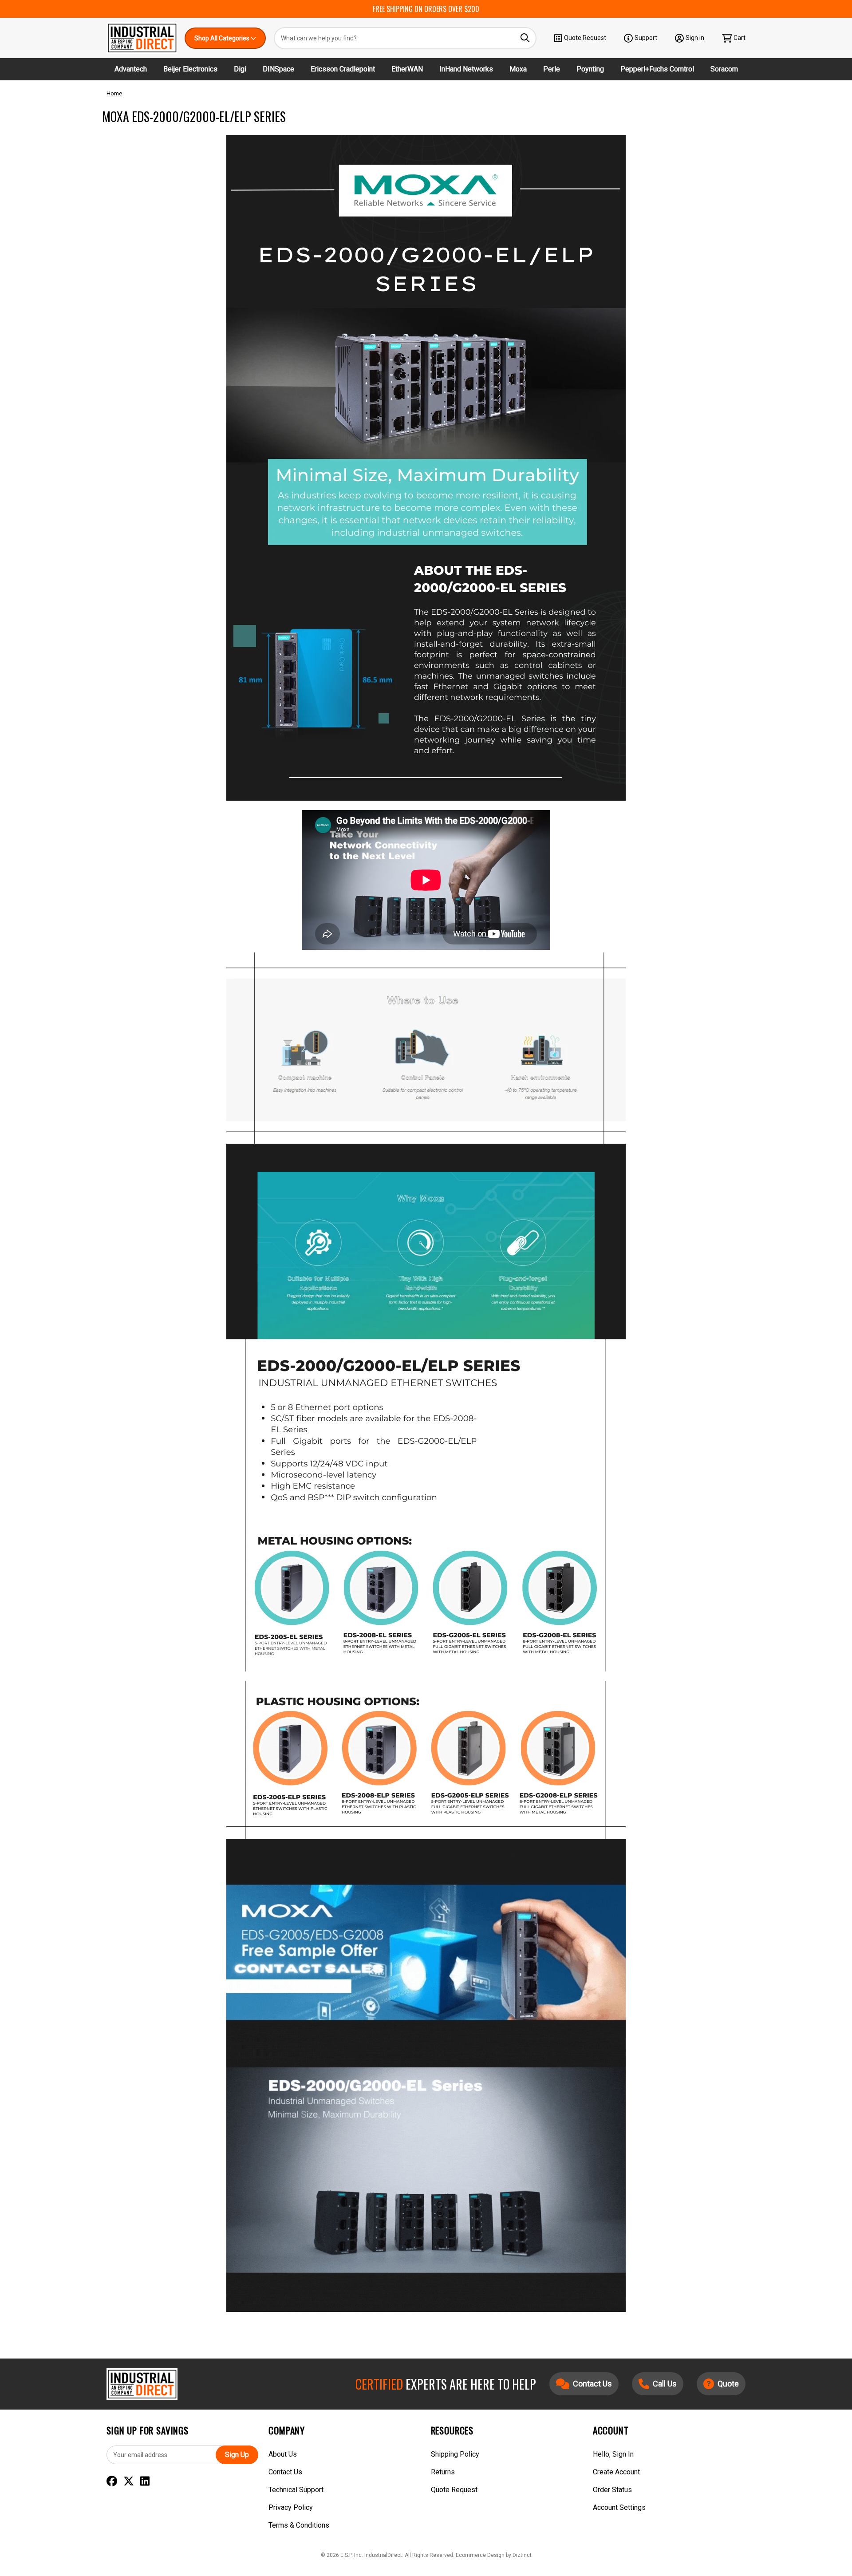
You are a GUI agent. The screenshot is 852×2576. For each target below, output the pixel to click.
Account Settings (619, 2507)
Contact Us (285, 2472)
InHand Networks (466, 69)
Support (646, 38)
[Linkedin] (145, 2481)
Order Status (612, 2490)
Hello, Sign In (613, 2454)
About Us (283, 2454)
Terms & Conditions (299, 2525)
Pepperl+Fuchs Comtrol (657, 69)
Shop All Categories (223, 38)
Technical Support (296, 2490)
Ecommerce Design (480, 2555)
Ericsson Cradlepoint (343, 69)
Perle (552, 69)
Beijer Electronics (190, 69)
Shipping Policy (455, 2454)
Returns (443, 2472)
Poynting (590, 69)
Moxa (518, 69)
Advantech (131, 69)
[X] (129, 2481)
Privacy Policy (291, 2507)
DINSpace (278, 69)
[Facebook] (112, 2481)
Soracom (724, 69)
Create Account (616, 2472)
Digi (240, 69)
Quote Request (585, 38)
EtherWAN (407, 69)
